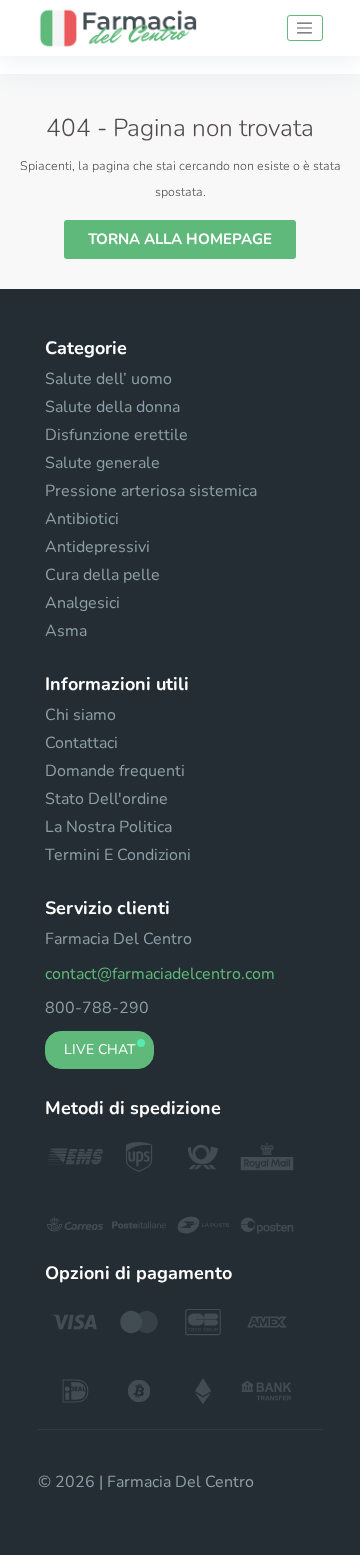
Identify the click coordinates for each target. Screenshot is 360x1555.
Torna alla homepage (180, 239)
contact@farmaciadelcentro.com (160, 974)
